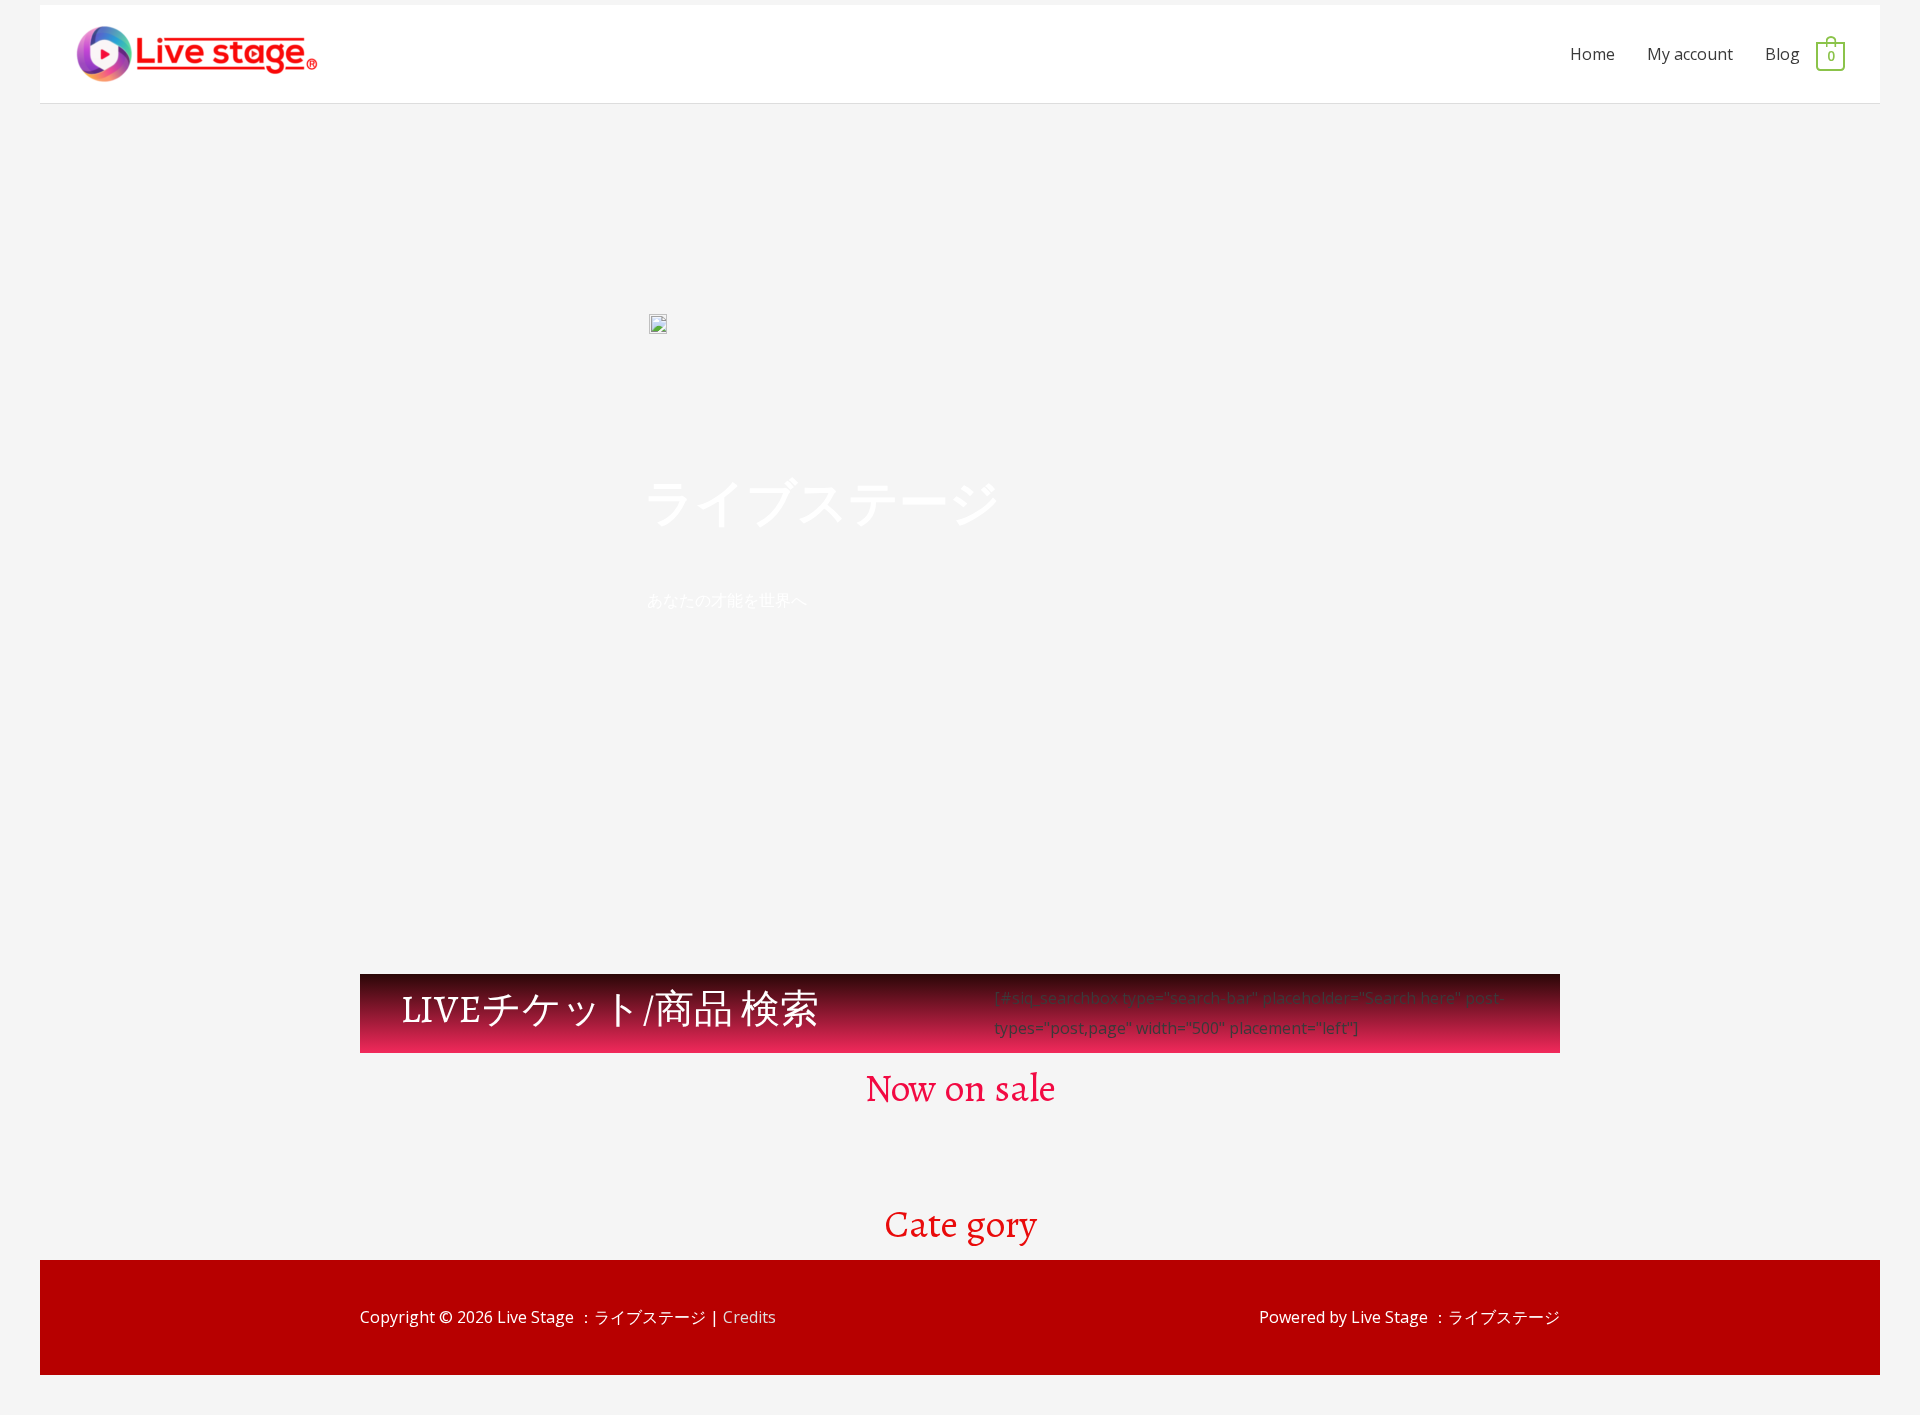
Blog (1782, 54)
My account (1690, 54)
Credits (749, 1317)
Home (1592, 54)
